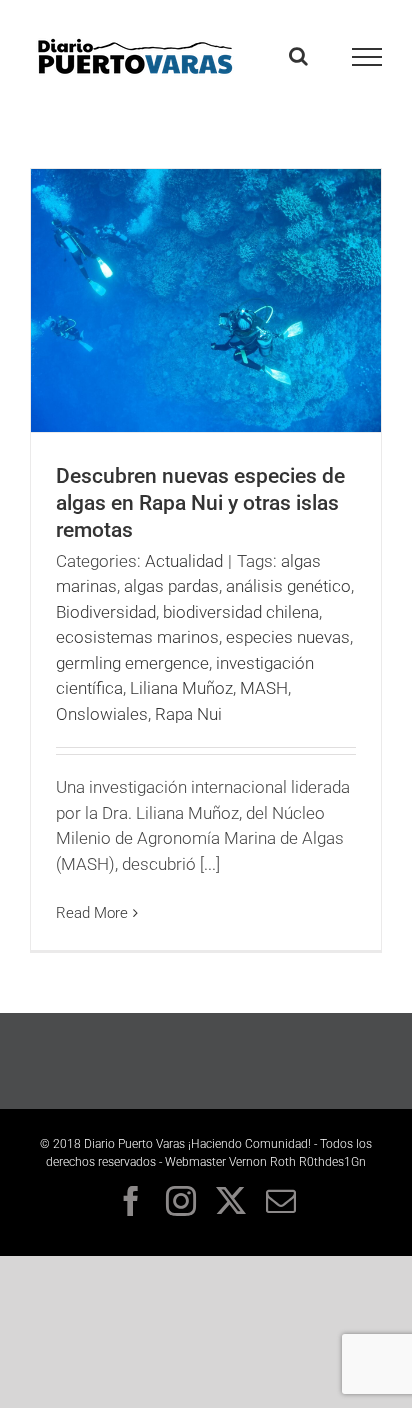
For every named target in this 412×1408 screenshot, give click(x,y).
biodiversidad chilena (241, 612)
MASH (264, 688)
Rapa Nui (188, 714)
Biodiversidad (106, 612)
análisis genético (288, 586)
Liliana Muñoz (181, 688)
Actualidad (184, 561)
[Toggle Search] (298, 56)
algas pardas (171, 586)
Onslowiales (102, 714)
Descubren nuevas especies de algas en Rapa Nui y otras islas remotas (200, 503)
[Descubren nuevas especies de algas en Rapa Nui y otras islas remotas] (206, 300)
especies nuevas (288, 637)
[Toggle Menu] (367, 57)
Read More (92, 913)
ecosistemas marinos (137, 637)
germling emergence (132, 663)
